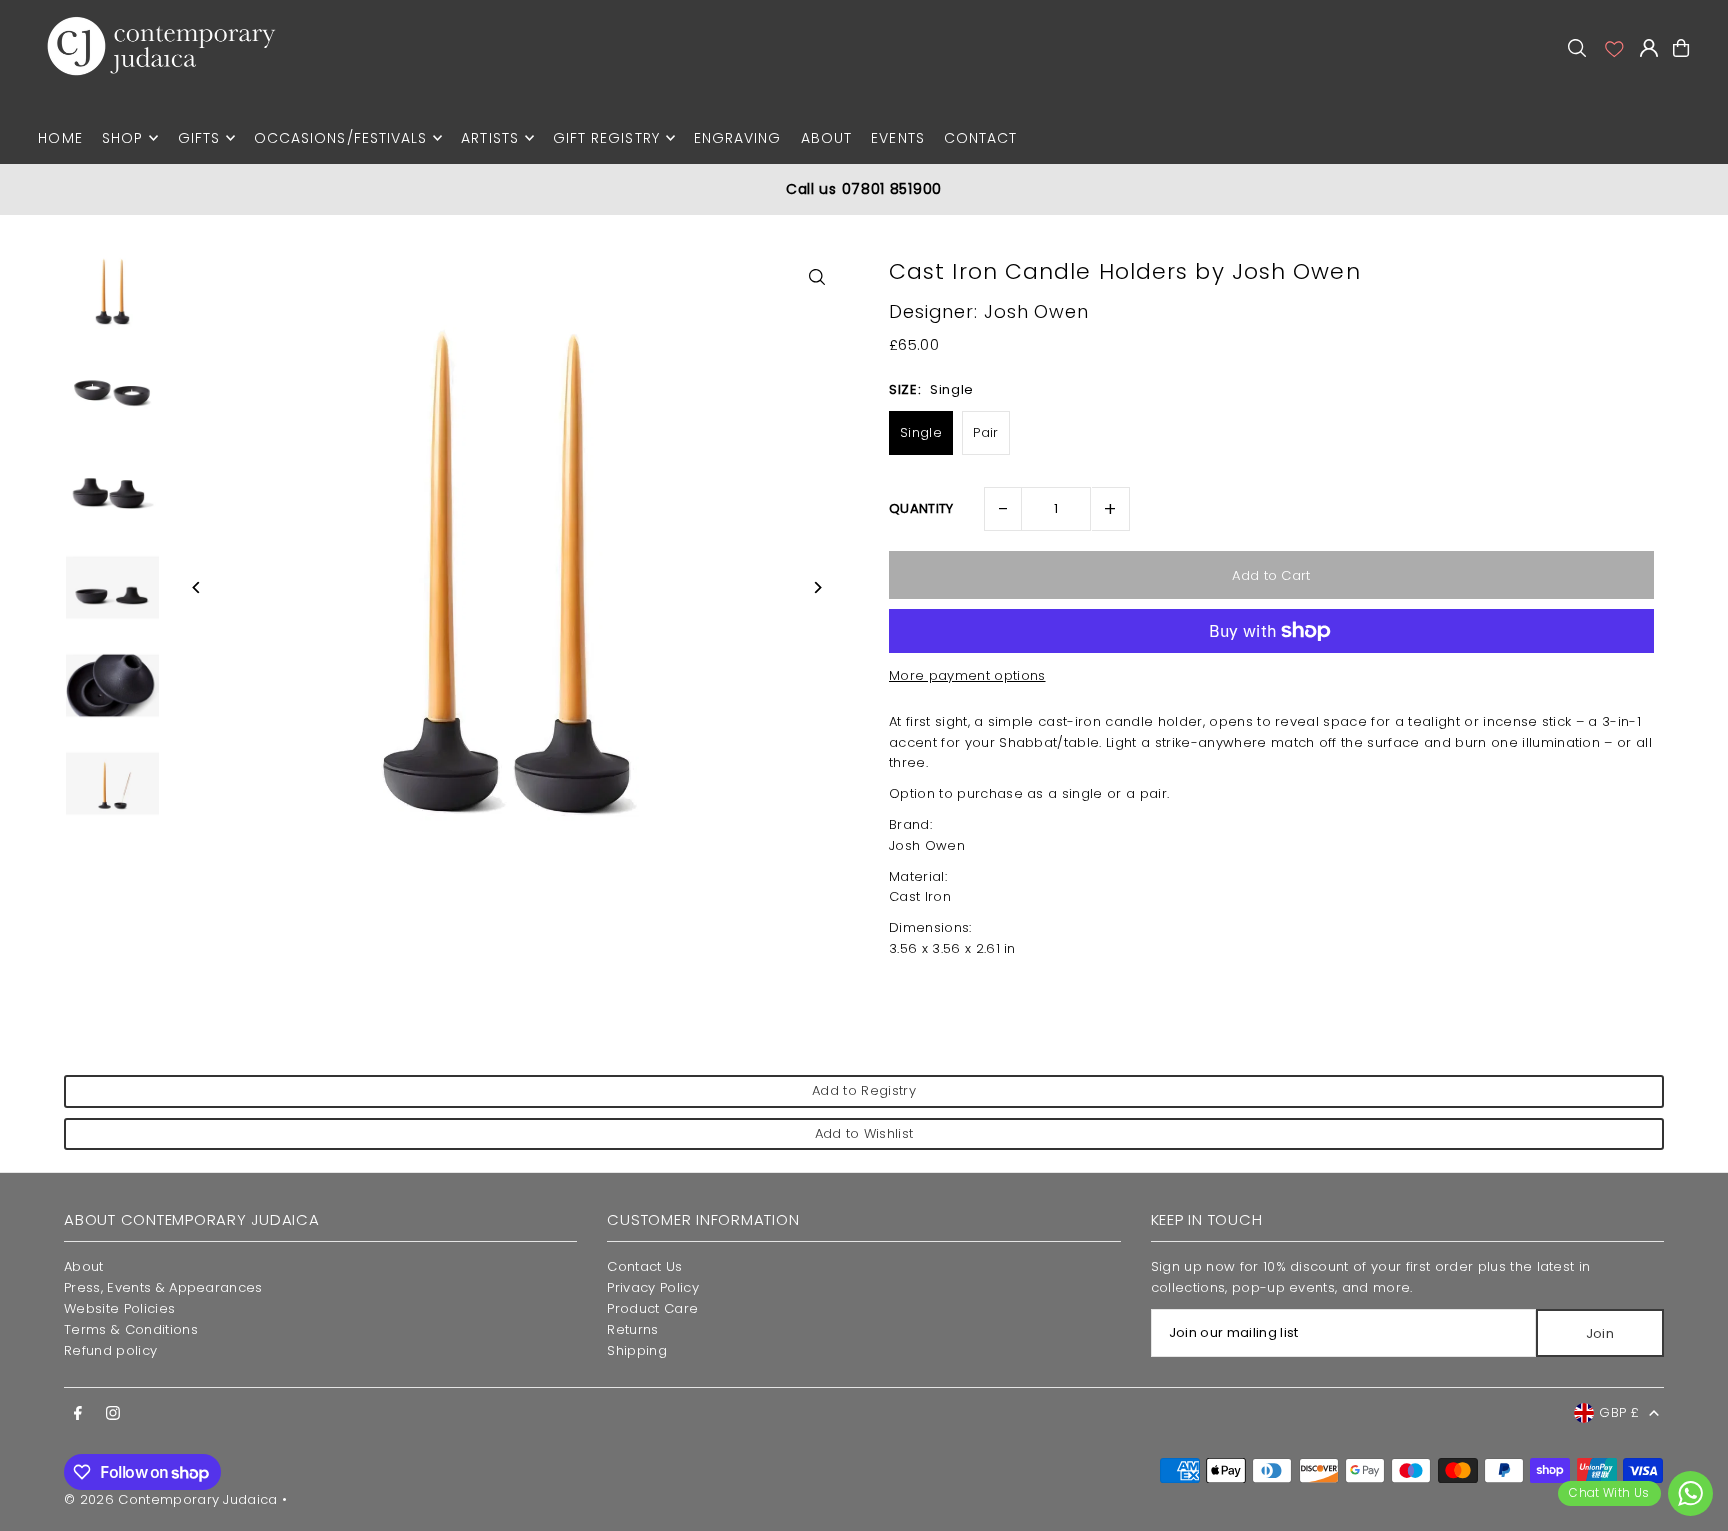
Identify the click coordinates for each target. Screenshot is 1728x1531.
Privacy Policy (653, 1287)
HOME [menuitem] (60, 138)
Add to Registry (864, 1090)
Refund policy (110, 1350)
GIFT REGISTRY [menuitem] (606, 138)
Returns (632, 1329)
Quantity (921, 508)
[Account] (1613, 48)
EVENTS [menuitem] (897, 138)
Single (921, 432)
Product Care (652, 1308)
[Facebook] (78, 1414)
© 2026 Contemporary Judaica (171, 1499)
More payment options (967, 675)
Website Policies (119, 1308)
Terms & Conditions (131, 1329)
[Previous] (196, 587)
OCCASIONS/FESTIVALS (340, 138)
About (84, 1266)
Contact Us (644, 1266)
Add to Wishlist (864, 1133)
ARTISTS (489, 138)
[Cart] (1681, 48)
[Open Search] (1577, 48)
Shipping (637, 1350)
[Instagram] (113, 1414)
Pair (985, 432)
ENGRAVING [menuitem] (737, 138)
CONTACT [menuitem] (980, 138)
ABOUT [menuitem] (826, 138)
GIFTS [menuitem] (199, 138)
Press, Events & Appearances (163, 1287)
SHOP (122, 138)
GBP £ (1619, 1412)
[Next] (816, 587)
